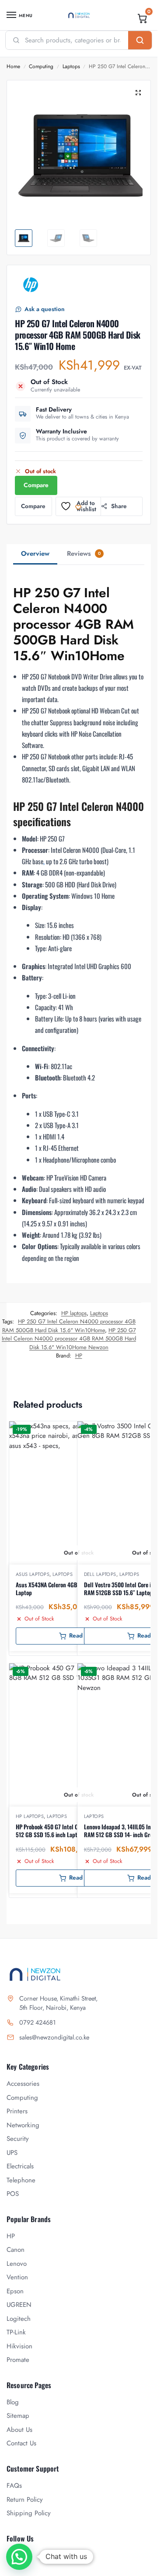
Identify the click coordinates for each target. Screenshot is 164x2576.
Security (18, 2139)
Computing (41, 66)
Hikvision (19, 2346)
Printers (17, 2111)
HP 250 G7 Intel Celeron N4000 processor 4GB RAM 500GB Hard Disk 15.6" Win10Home (69, 1326)
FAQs (14, 2486)
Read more (84, 1636)
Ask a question (45, 309)
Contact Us (21, 2443)
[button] (143, 18)
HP (79, 1356)
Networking (23, 2125)
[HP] (31, 285)
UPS (12, 2153)
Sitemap (18, 2416)
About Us (19, 2430)
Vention (17, 2277)
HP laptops (74, 1313)
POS (13, 2194)
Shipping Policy (29, 2513)
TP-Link (16, 2332)
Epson (15, 2291)
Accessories (23, 2084)
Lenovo (17, 2264)
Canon (16, 2250)
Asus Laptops (33, 1574)
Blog (13, 2402)
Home (13, 66)
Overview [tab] (35, 554)
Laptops (71, 66)
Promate (18, 2360)
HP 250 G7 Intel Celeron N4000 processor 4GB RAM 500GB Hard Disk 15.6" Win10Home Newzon (69, 1339)
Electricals (20, 2166)
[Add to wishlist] (131, 1432)
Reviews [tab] (84, 554)
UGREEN (19, 2305)
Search (140, 40)
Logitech (19, 2319)
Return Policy (25, 2500)
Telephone (21, 2180)
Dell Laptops (100, 1574)
